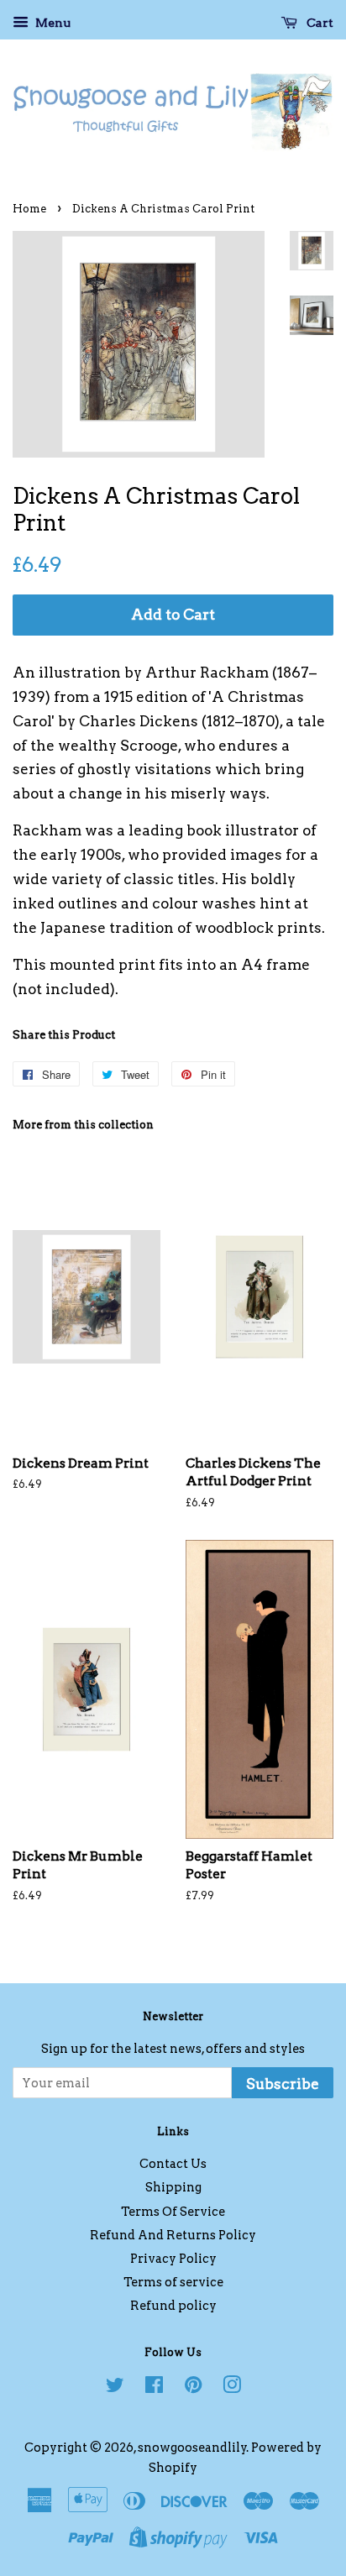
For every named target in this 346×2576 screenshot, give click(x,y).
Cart (319, 23)
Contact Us (173, 2164)
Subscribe (283, 2084)
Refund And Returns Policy (173, 2235)
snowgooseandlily (192, 2448)
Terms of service (173, 2282)
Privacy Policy (173, 2259)
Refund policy (173, 2306)
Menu (52, 23)
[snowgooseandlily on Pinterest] (193, 2388)
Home (29, 209)
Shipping (173, 2187)
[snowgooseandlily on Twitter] (115, 2388)
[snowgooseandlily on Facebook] (154, 2388)
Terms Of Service (173, 2212)
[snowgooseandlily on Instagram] (232, 2388)
